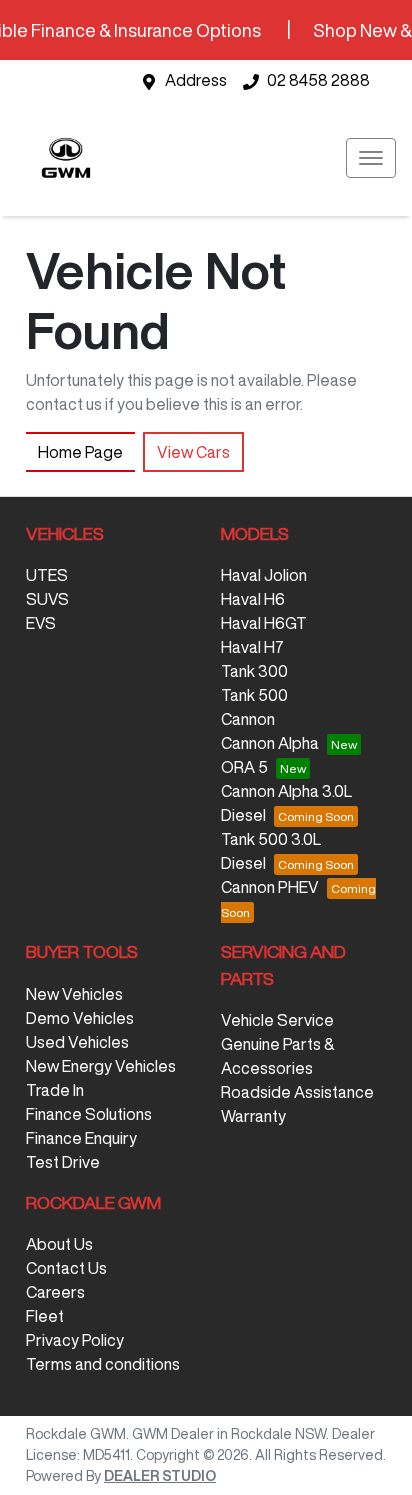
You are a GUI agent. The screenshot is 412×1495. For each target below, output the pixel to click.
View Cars (193, 452)
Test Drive (63, 1162)
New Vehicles (74, 994)
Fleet (45, 1316)
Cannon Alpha (270, 743)
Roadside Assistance (297, 1092)
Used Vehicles (77, 1042)
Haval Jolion (264, 575)
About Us (59, 1244)
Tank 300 (254, 671)
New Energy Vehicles (101, 1066)
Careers (55, 1292)
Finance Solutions (89, 1114)
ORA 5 (244, 767)
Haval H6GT (264, 623)
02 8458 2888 (318, 80)
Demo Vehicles (80, 1018)
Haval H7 (252, 647)
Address (196, 80)
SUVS (47, 599)
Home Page (80, 452)
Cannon (248, 719)
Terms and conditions (103, 1364)
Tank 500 (254, 695)
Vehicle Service (277, 1020)
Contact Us (66, 1268)
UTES (47, 575)
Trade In (55, 1090)
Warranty (253, 1116)
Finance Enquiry (81, 1138)
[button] (371, 158)
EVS (41, 623)
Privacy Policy (75, 1340)
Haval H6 (253, 599)
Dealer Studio (160, 1476)
